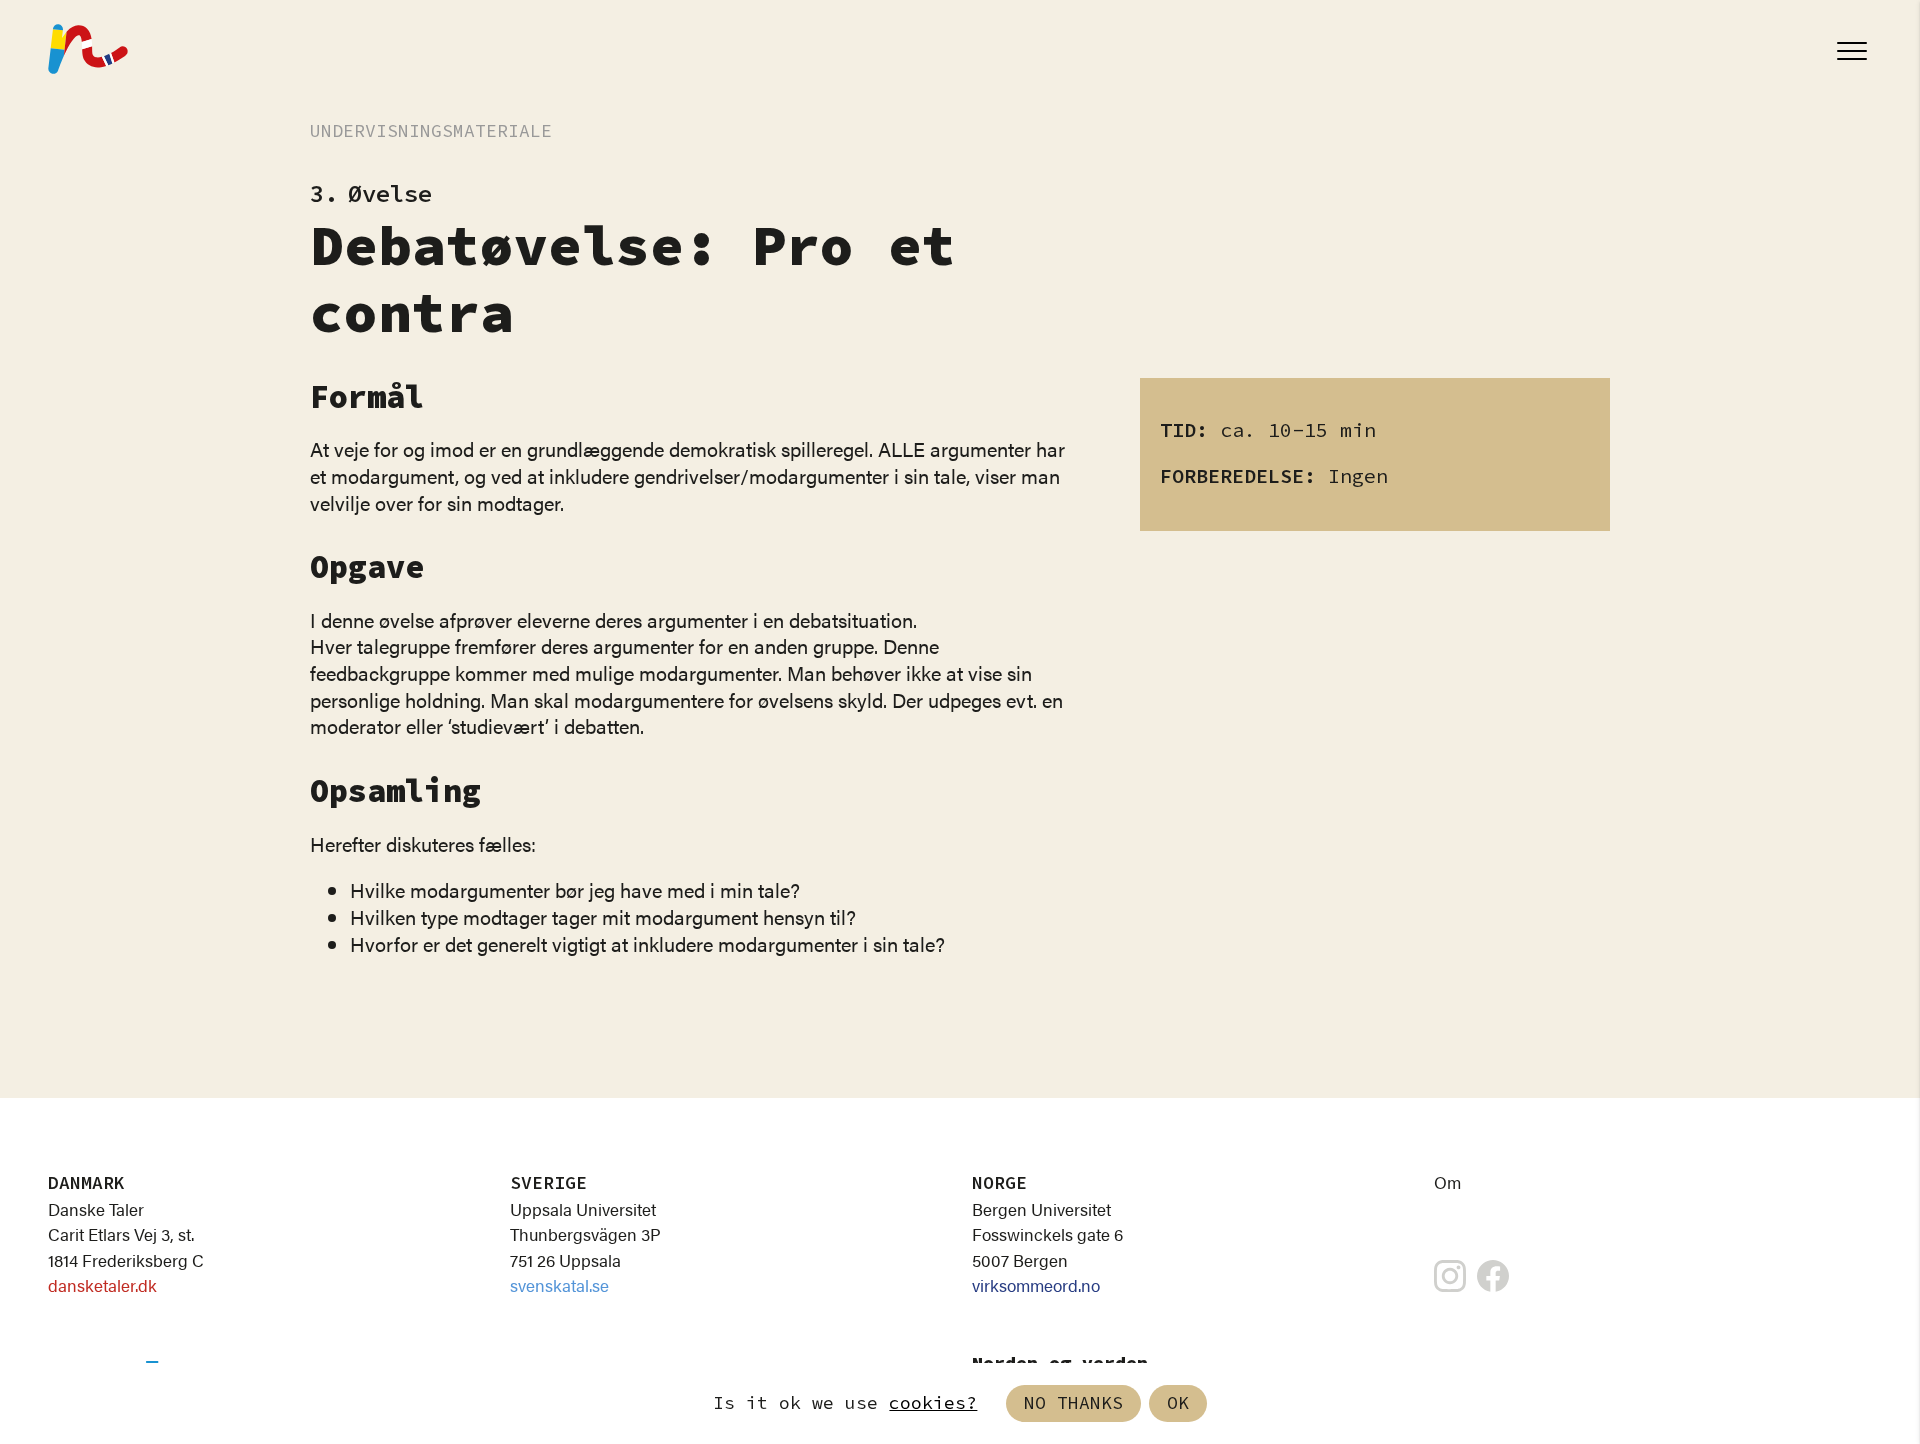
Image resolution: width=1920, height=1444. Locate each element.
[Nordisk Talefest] (88, 51)
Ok (1178, 1403)
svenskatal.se (559, 1285)
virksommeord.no (1036, 1285)
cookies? (933, 1403)
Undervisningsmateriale (431, 131)
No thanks (1073, 1403)
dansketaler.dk (102, 1285)
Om (1447, 1182)
